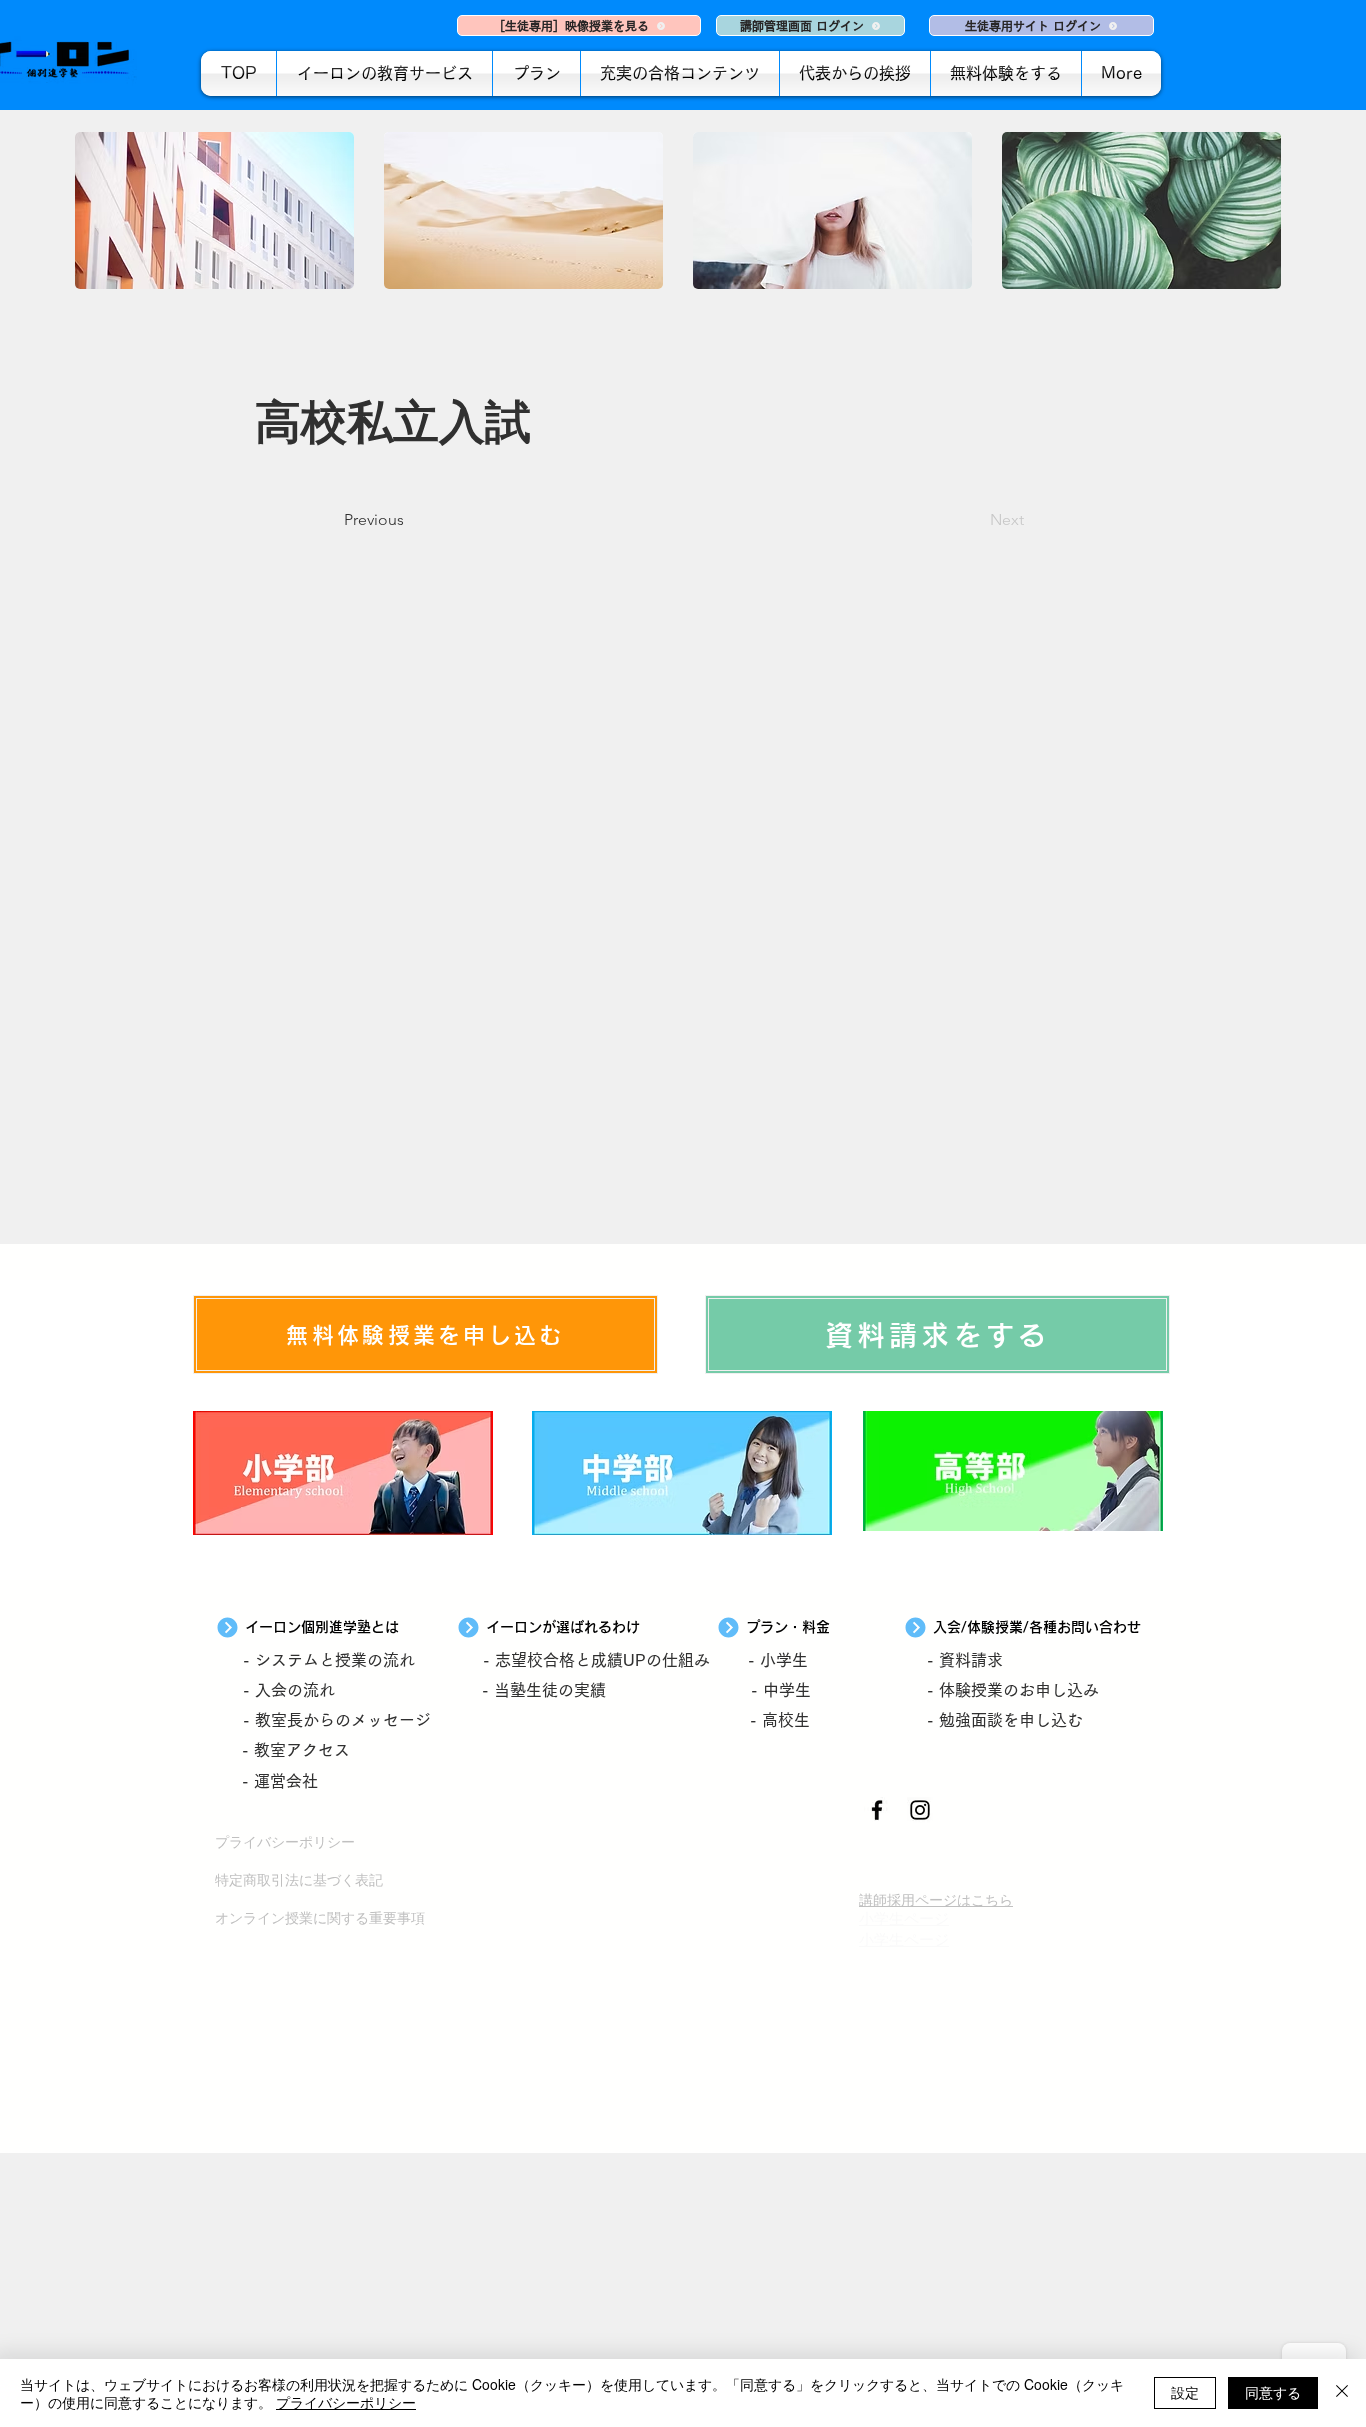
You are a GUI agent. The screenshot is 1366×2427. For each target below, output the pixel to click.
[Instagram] (920, 1810)
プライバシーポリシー (346, 2402)
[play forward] (1266, 210)
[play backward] (100, 210)
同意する (1273, 2392)
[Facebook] (877, 1810)
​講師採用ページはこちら (936, 1899)
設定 (1185, 2392)
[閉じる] (1342, 2393)
